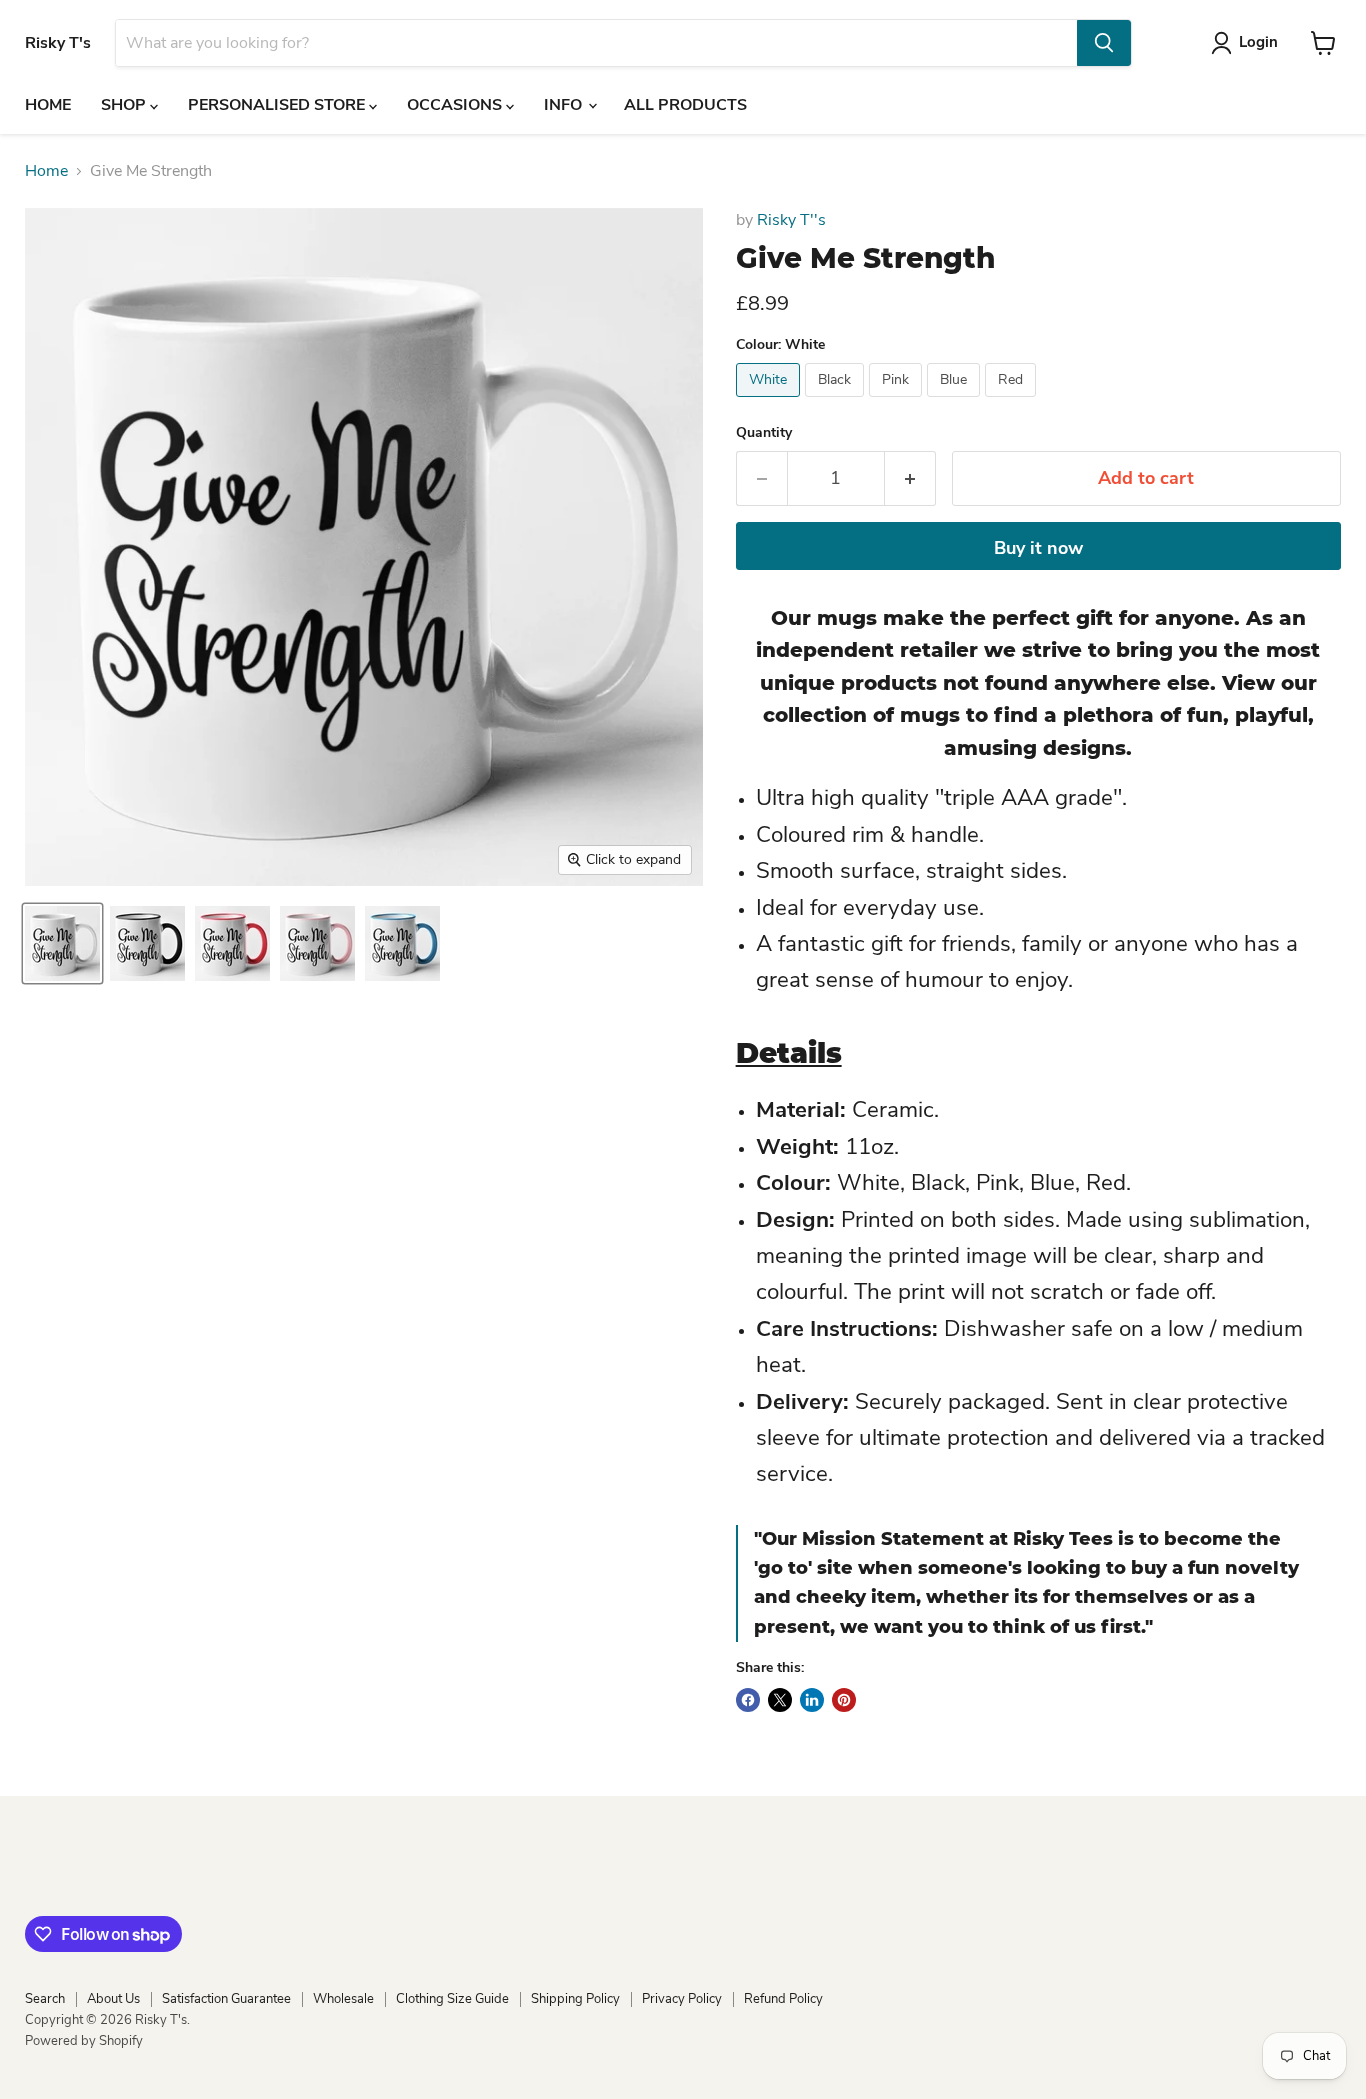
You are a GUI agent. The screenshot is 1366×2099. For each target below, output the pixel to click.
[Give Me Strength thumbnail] (62, 943)
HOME (48, 105)
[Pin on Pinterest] (844, 1700)
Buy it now (1038, 548)
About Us (113, 1999)
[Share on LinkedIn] (812, 1700)
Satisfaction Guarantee (226, 1999)
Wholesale (343, 1999)
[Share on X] (780, 1700)
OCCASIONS (456, 105)
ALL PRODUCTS (685, 105)
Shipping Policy (575, 1999)
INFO (565, 105)
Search (45, 1999)
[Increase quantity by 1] (910, 478)
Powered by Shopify (84, 2041)
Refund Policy (783, 1999)
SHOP (125, 105)
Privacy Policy (682, 1999)
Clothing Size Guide (452, 1999)
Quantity (764, 433)
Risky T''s (791, 220)
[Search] (1104, 43)
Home (46, 171)
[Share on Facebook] (748, 1700)
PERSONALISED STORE (278, 105)
